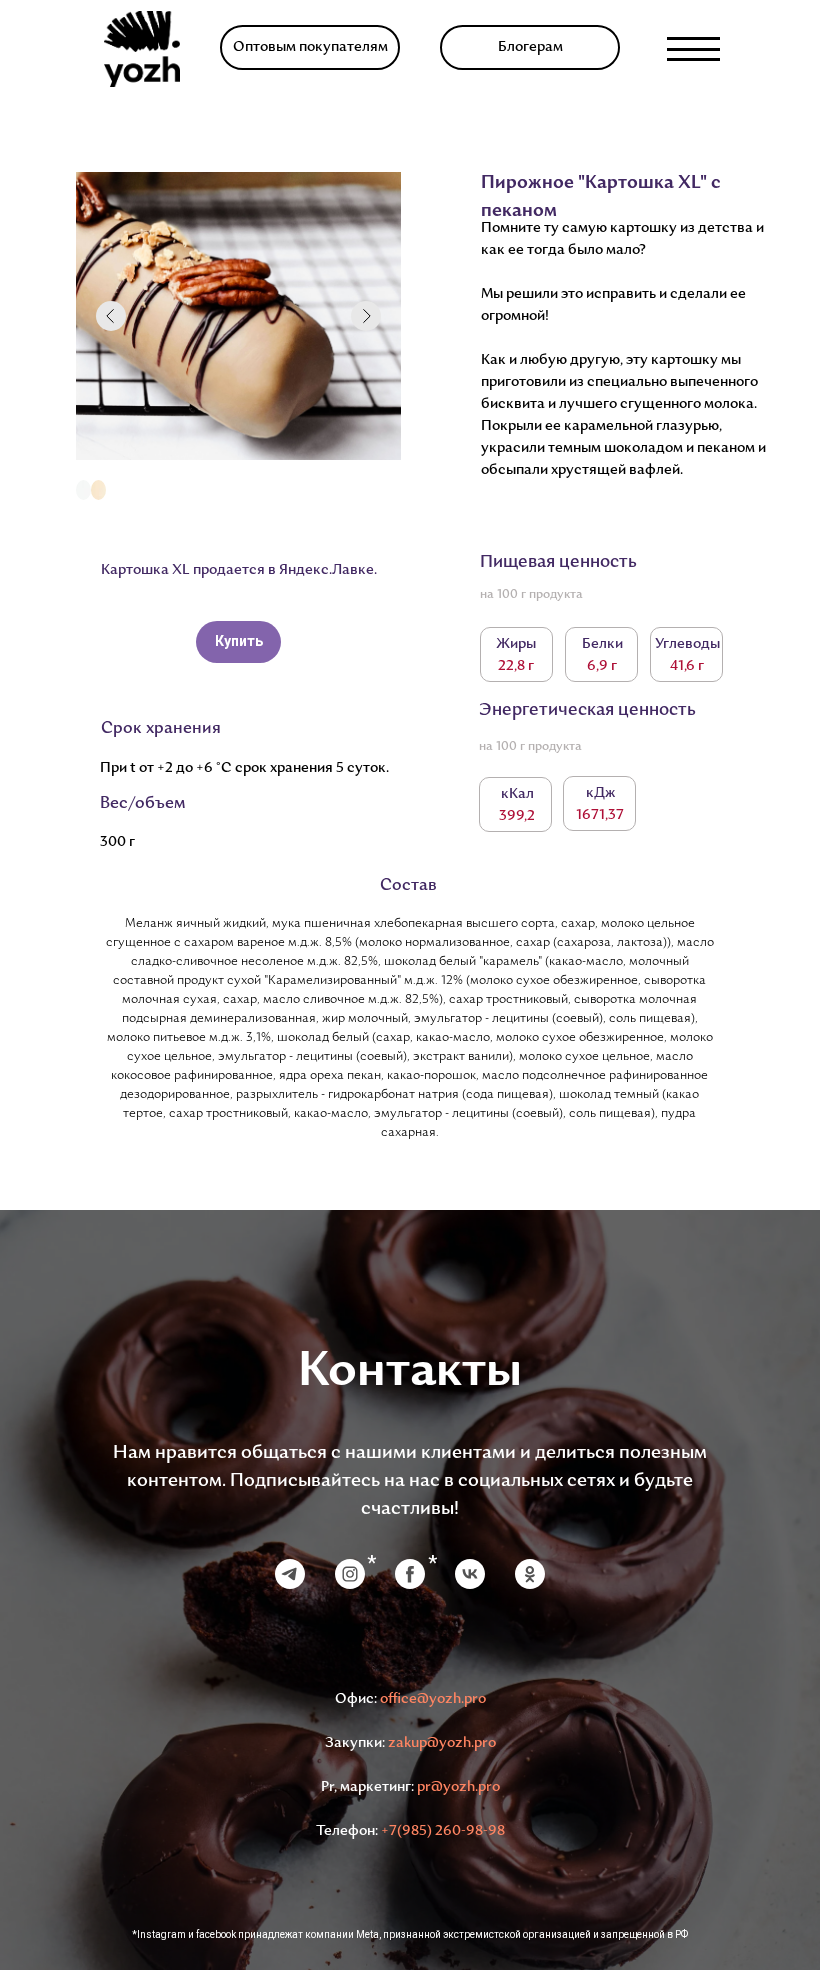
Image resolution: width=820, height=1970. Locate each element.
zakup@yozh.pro (442, 1743)
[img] (142, 49)
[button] (310, 47)
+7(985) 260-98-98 (443, 1831)
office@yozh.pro (433, 1699)
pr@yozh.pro (458, 1787)
